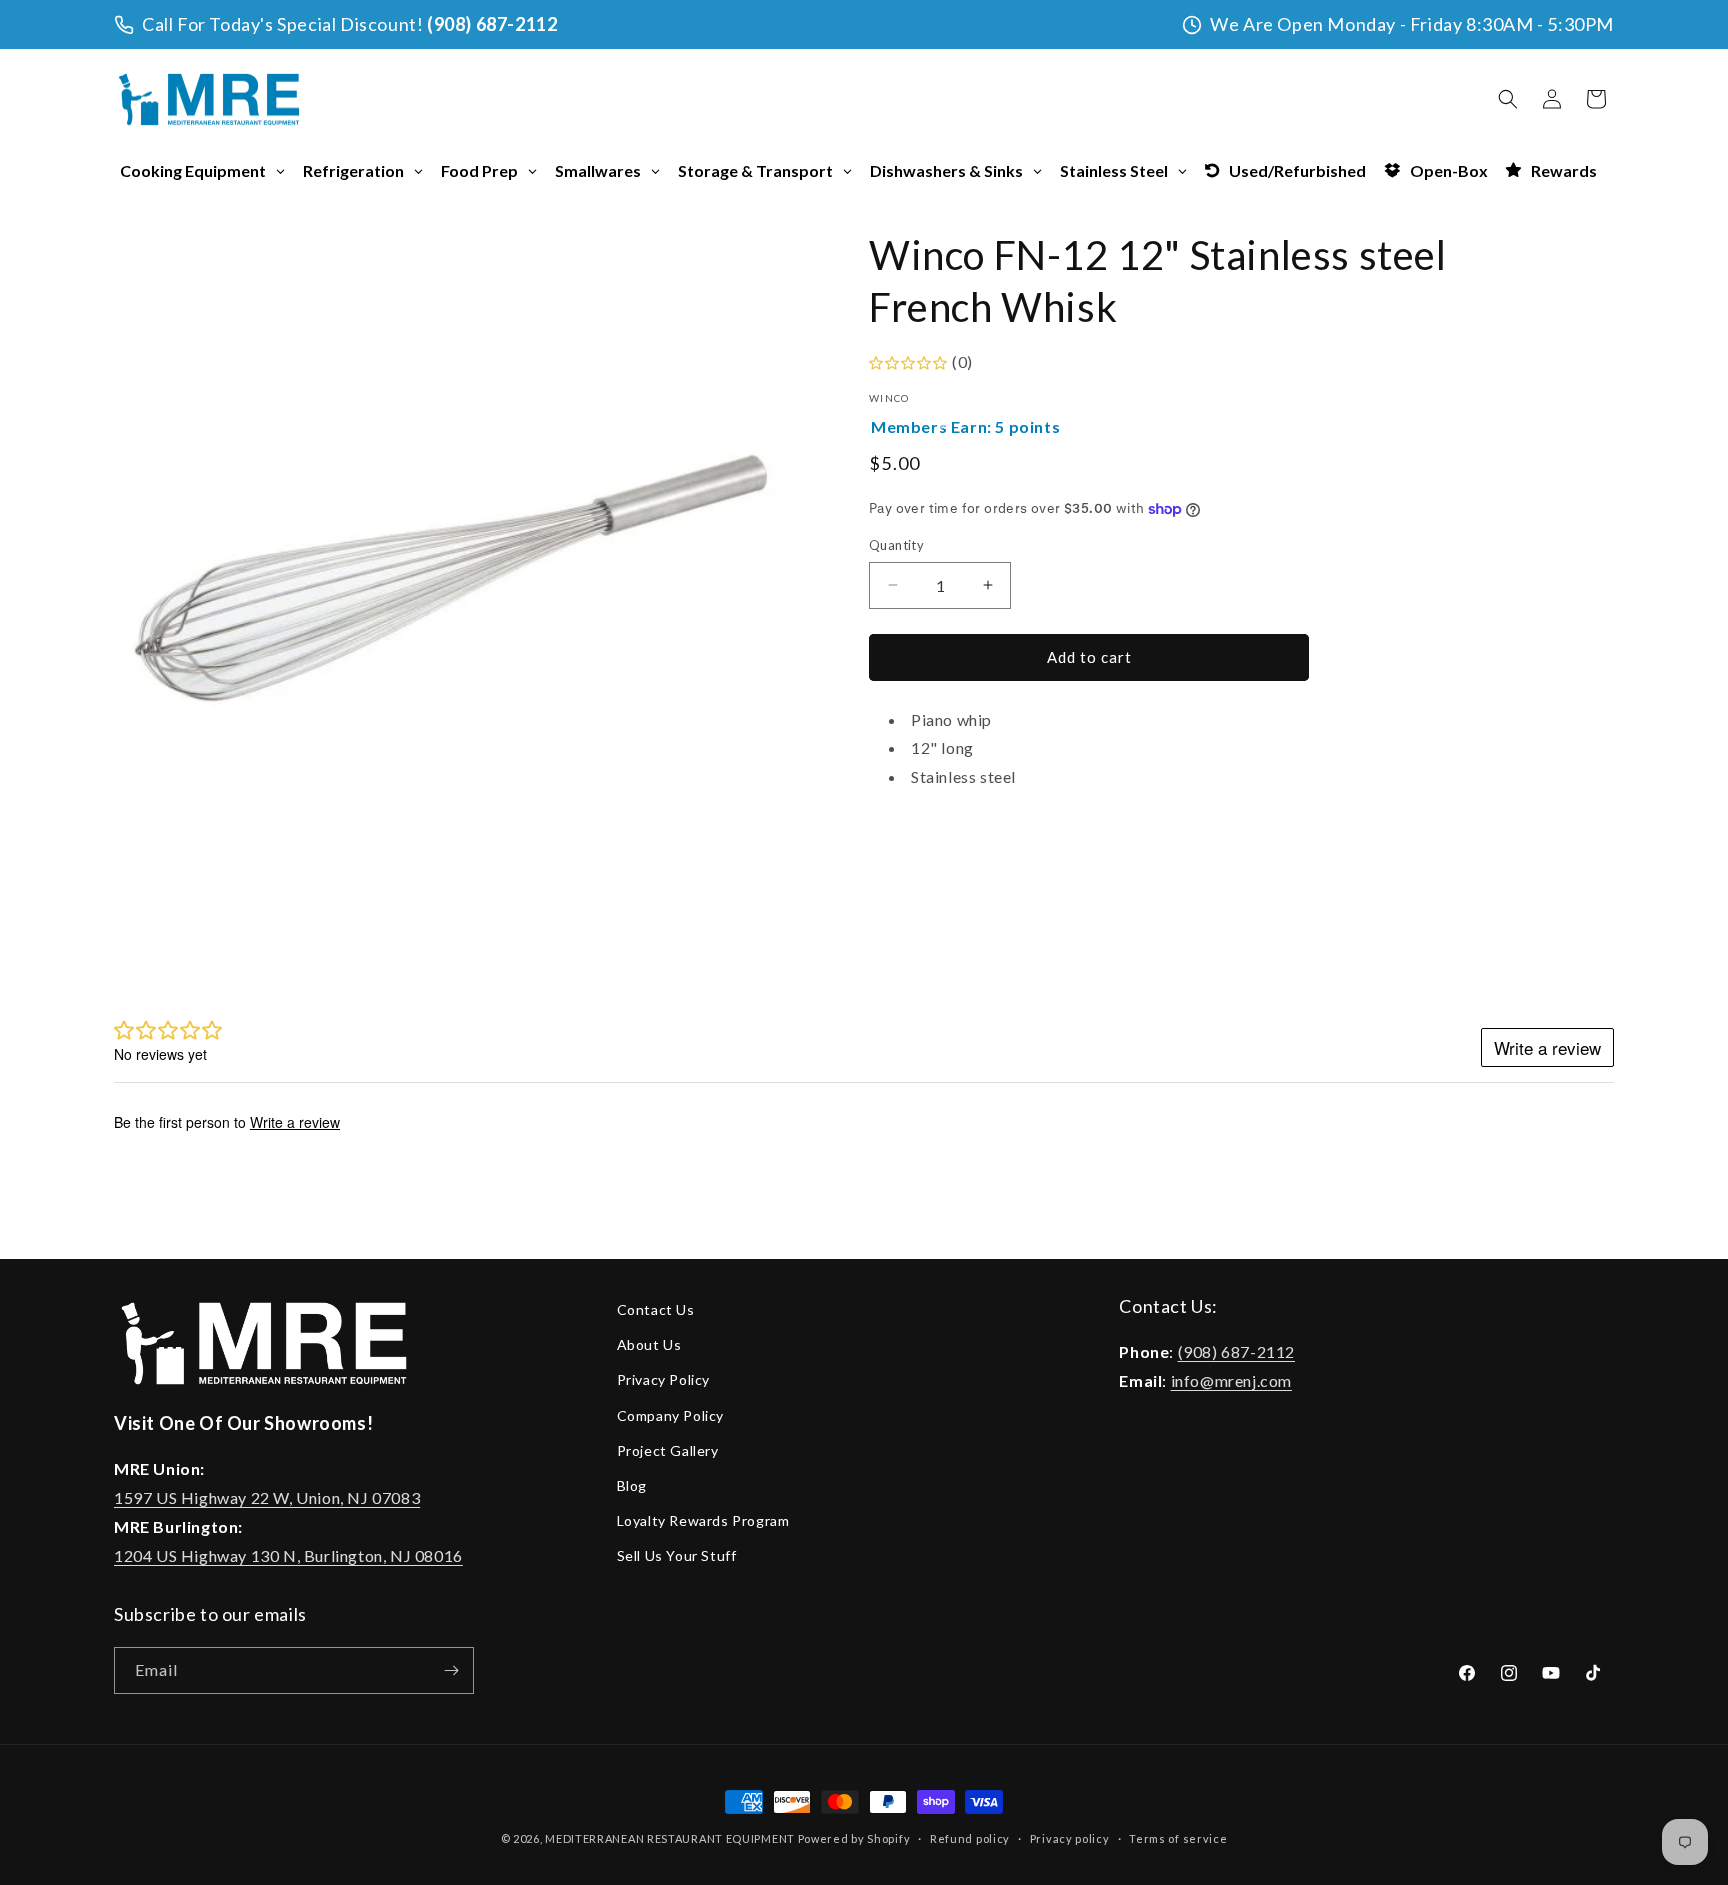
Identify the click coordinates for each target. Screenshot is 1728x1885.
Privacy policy (1070, 1838)
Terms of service (1178, 1838)
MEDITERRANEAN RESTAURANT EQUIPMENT (670, 1838)
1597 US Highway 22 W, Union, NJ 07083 (267, 1497)
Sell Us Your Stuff (677, 1555)
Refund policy (970, 1838)
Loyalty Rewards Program (703, 1520)
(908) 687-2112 (492, 24)
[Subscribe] (451, 1670)
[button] (1508, 99)
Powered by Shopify (854, 1838)
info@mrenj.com (1231, 1380)
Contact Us (656, 1309)
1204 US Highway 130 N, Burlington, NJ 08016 (288, 1555)
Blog (632, 1485)
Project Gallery (668, 1450)
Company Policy (670, 1415)
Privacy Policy (663, 1379)
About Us (649, 1344)
